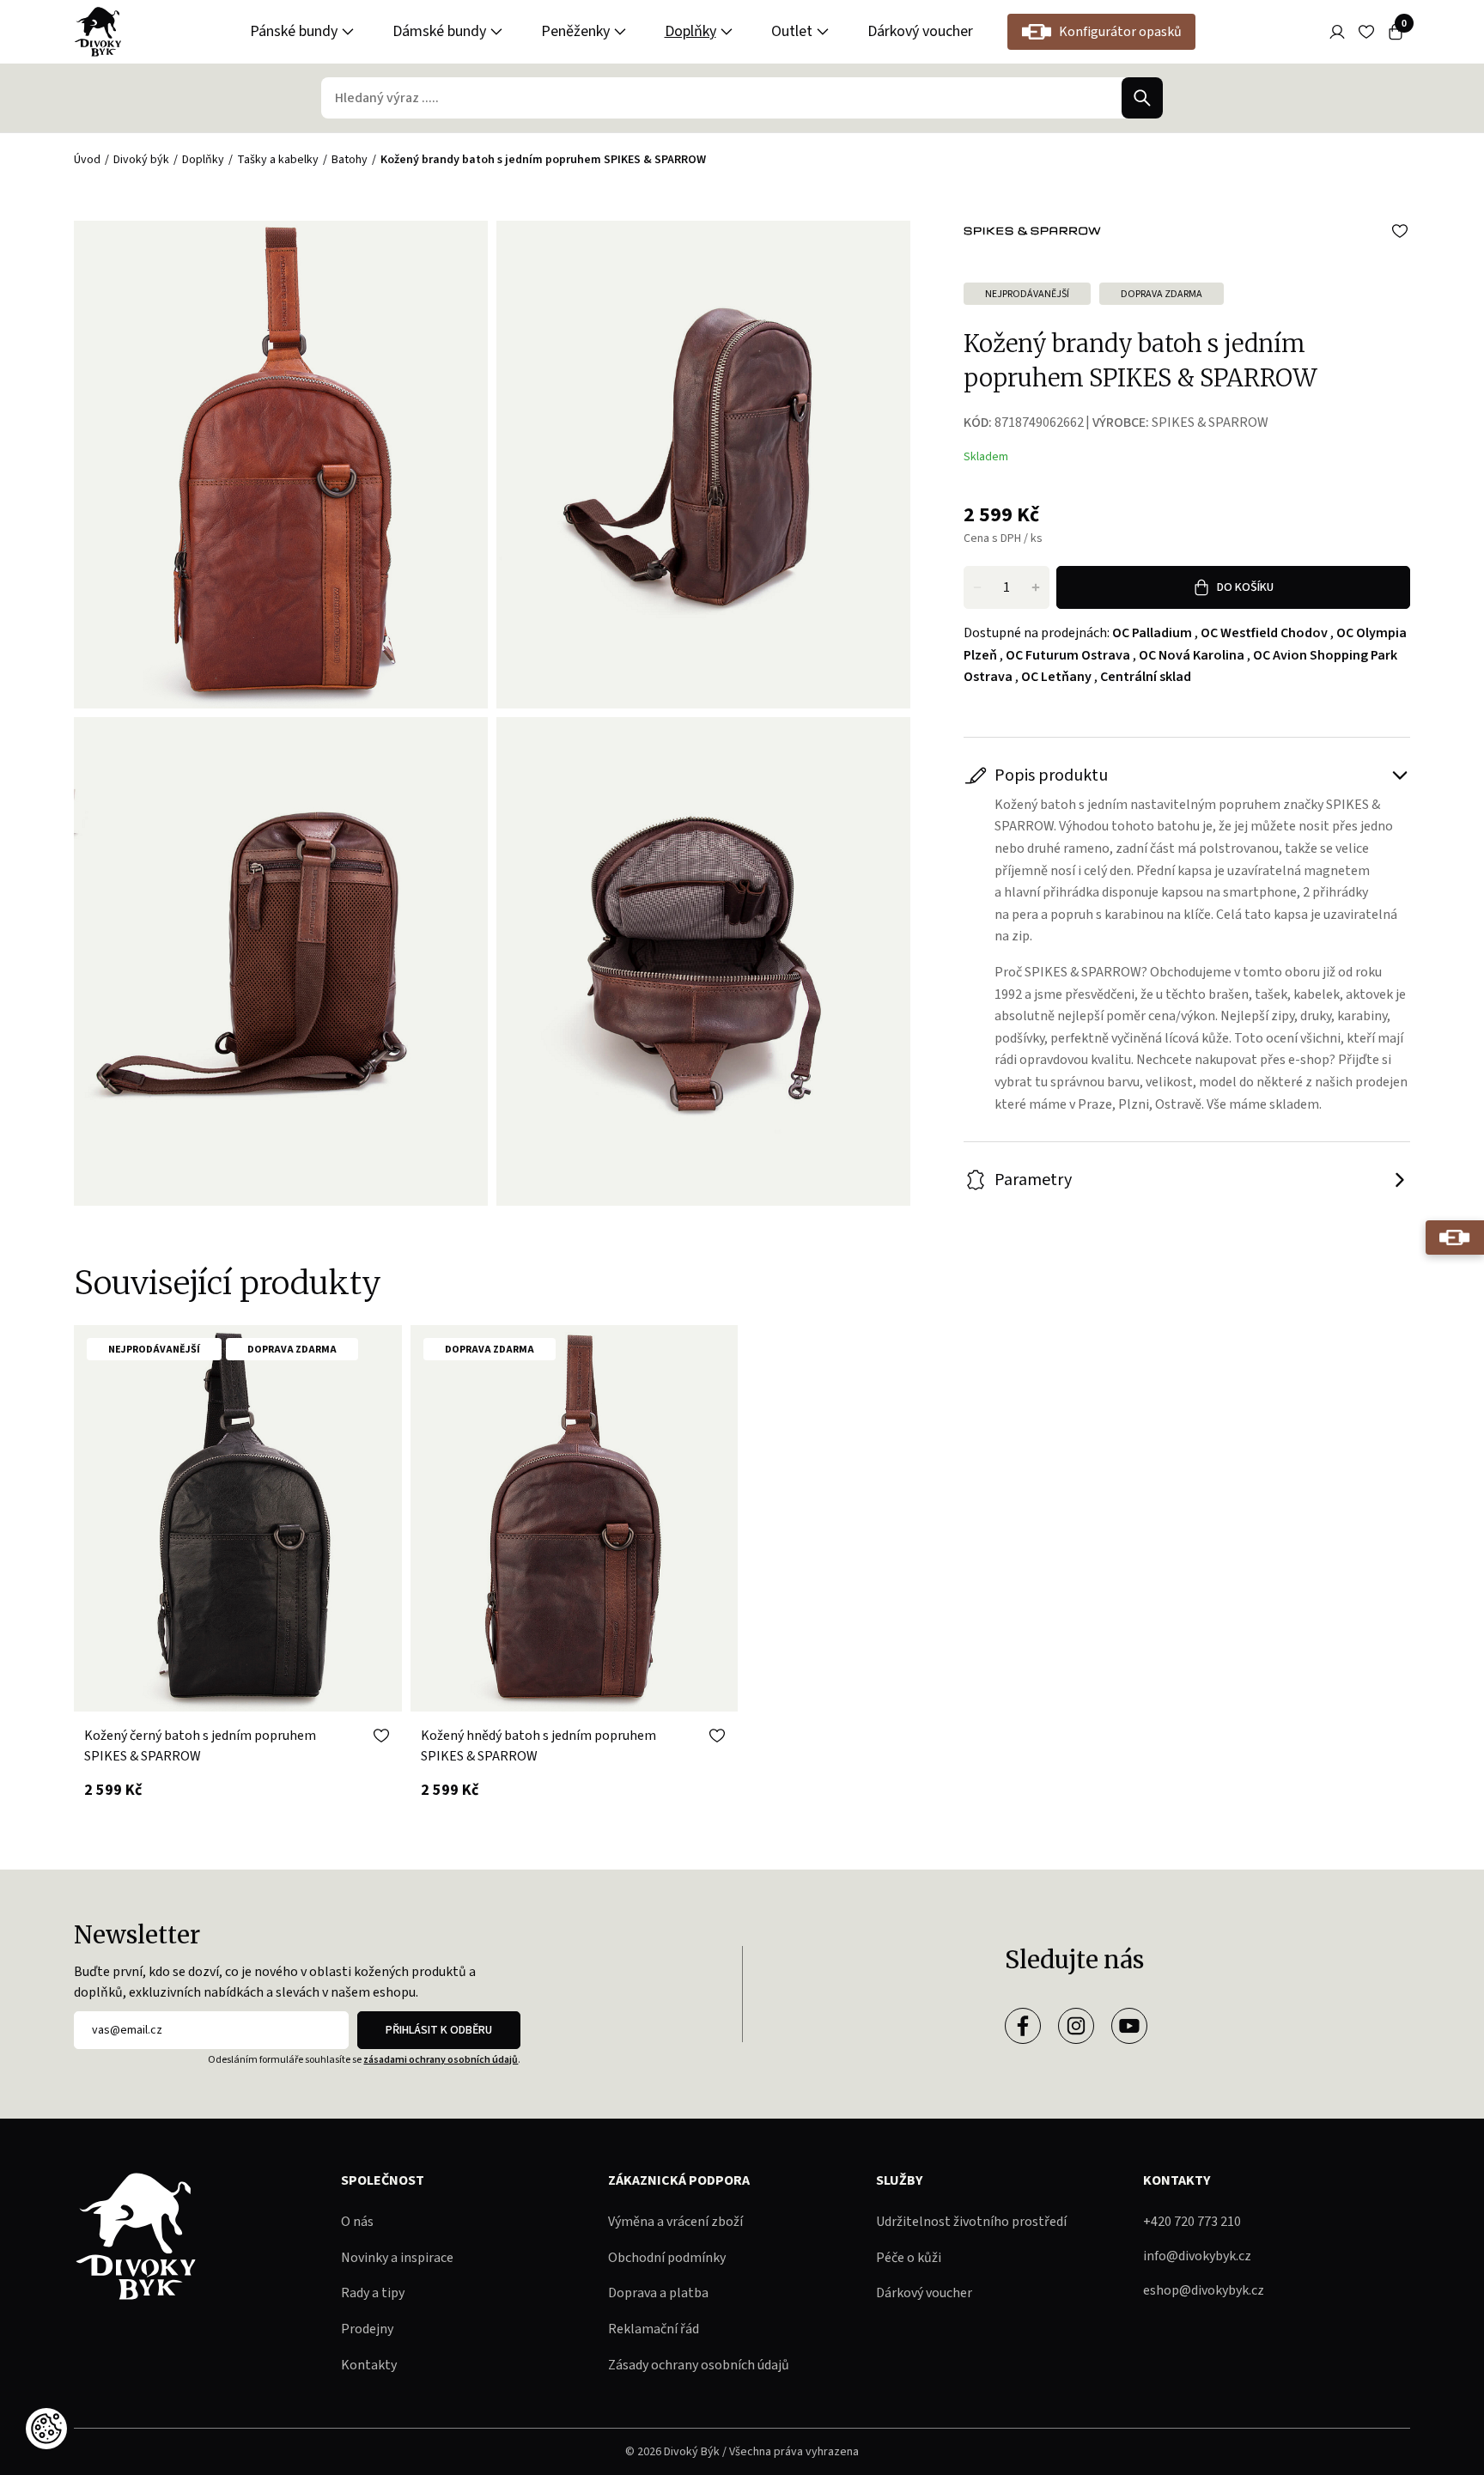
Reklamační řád (654, 2329)
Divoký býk (141, 160)
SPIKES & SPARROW (1210, 423)
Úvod (87, 160)
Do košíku (1245, 587)
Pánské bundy (294, 31)
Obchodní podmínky (667, 2258)
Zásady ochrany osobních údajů (699, 2365)
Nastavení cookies (46, 2429)
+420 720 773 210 (1192, 2222)
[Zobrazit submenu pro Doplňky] (727, 32)
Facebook (1023, 2026)
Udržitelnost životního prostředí (971, 2222)
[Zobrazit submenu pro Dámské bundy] (496, 32)
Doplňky (690, 31)
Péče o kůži (909, 2258)
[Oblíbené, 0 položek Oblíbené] (1366, 32)
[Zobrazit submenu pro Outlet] (823, 32)
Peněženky (575, 31)
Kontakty (369, 2365)
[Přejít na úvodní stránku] (98, 32)
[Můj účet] (1337, 32)
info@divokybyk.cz (1197, 2256)
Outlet (792, 31)
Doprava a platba (658, 2293)
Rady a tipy (373, 2293)
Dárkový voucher (920, 31)
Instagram (1076, 2026)
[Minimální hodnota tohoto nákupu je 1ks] (977, 587)
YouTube (1129, 2026)
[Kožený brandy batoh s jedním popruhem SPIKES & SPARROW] (703, 465)
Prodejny (367, 2329)
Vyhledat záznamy (1142, 98)
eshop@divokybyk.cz (1204, 2290)
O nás (357, 2222)
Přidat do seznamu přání (1400, 231)
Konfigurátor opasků (1120, 32)
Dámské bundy (439, 31)
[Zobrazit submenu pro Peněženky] (620, 32)
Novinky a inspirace (397, 2258)
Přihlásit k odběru (439, 2030)
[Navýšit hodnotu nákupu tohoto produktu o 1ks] (1036, 587)
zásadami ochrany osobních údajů (441, 2060)
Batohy (350, 160)
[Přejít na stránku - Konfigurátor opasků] (1455, 1237)
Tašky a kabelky (278, 160)
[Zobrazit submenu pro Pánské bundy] (348, 32)
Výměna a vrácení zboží (675, 2222)
